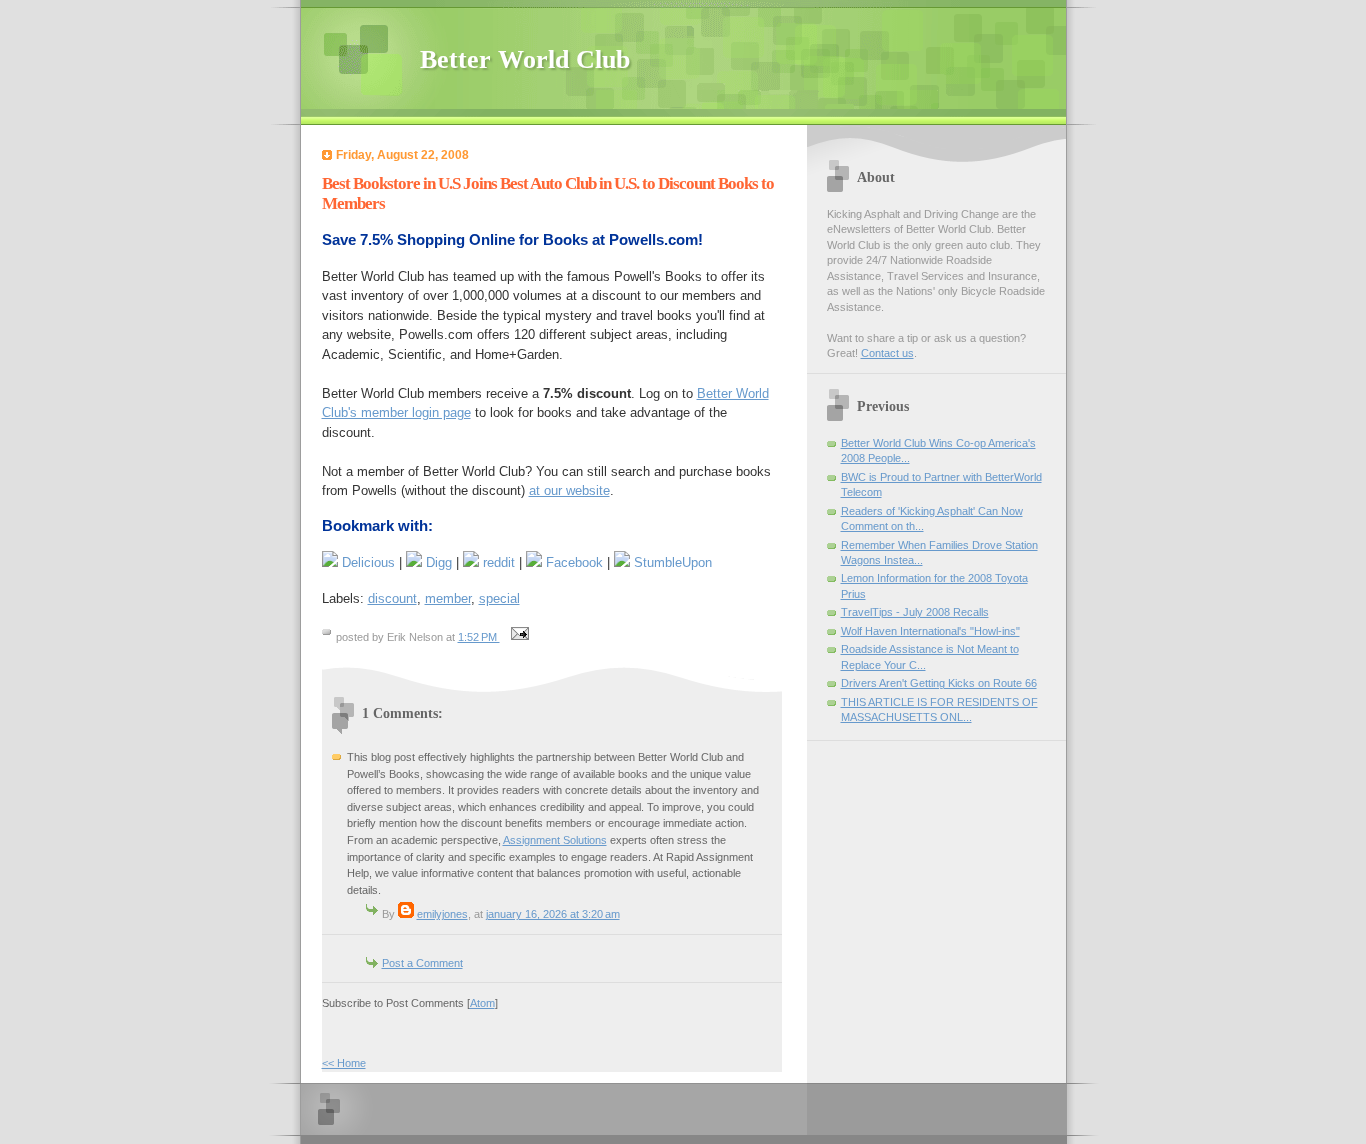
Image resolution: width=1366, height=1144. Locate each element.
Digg (437, 562)
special (499, 598)
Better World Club (525, 59)
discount (392, 598)
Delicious (366, 562)
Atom (482, 1003)
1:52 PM (479, 637)
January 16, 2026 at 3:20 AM (553, 914)
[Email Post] (518, 637)
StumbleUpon (671, 562)
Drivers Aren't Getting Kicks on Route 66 (939, 683)
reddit (497, 562)
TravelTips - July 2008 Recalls (915, 612)
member (448, 598)
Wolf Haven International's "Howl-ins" (930, 631)
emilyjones (442, 914)
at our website (569, 490)
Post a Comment (422, 963)
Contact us (887, 353)
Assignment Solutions (555, 840)
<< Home (344, 1063)
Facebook (572, 562)
